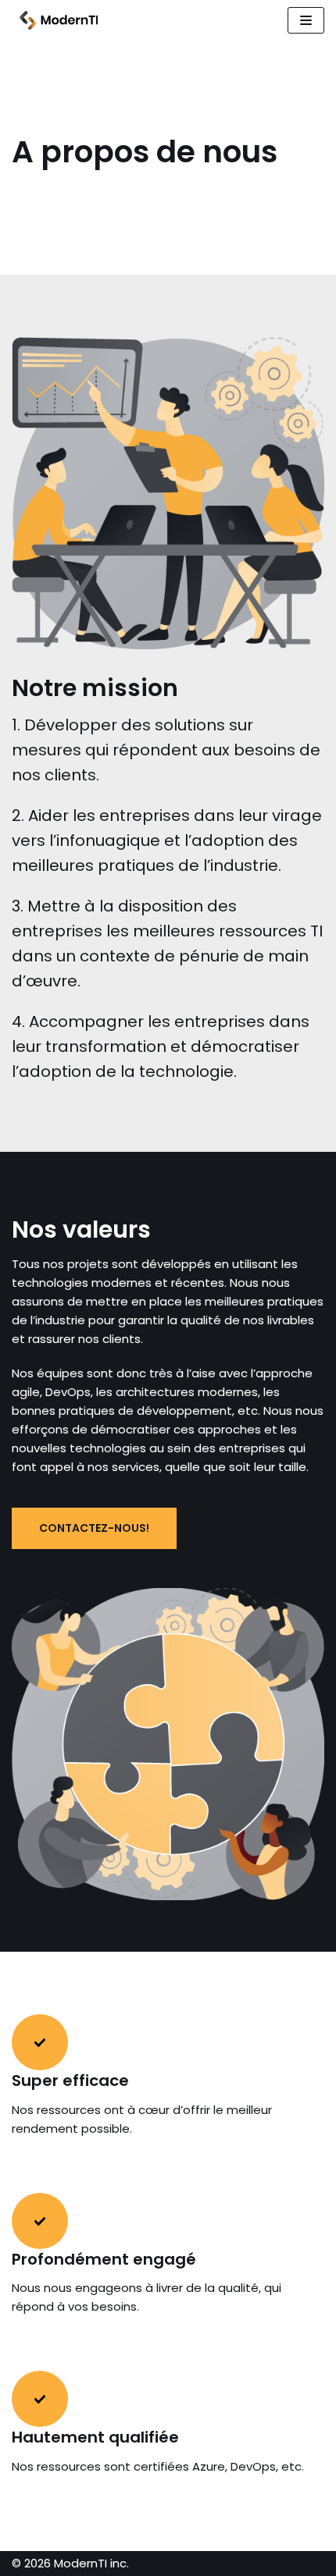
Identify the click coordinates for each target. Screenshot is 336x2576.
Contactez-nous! (94, 1528)
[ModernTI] (55, 20)
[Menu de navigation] (306, 20)
